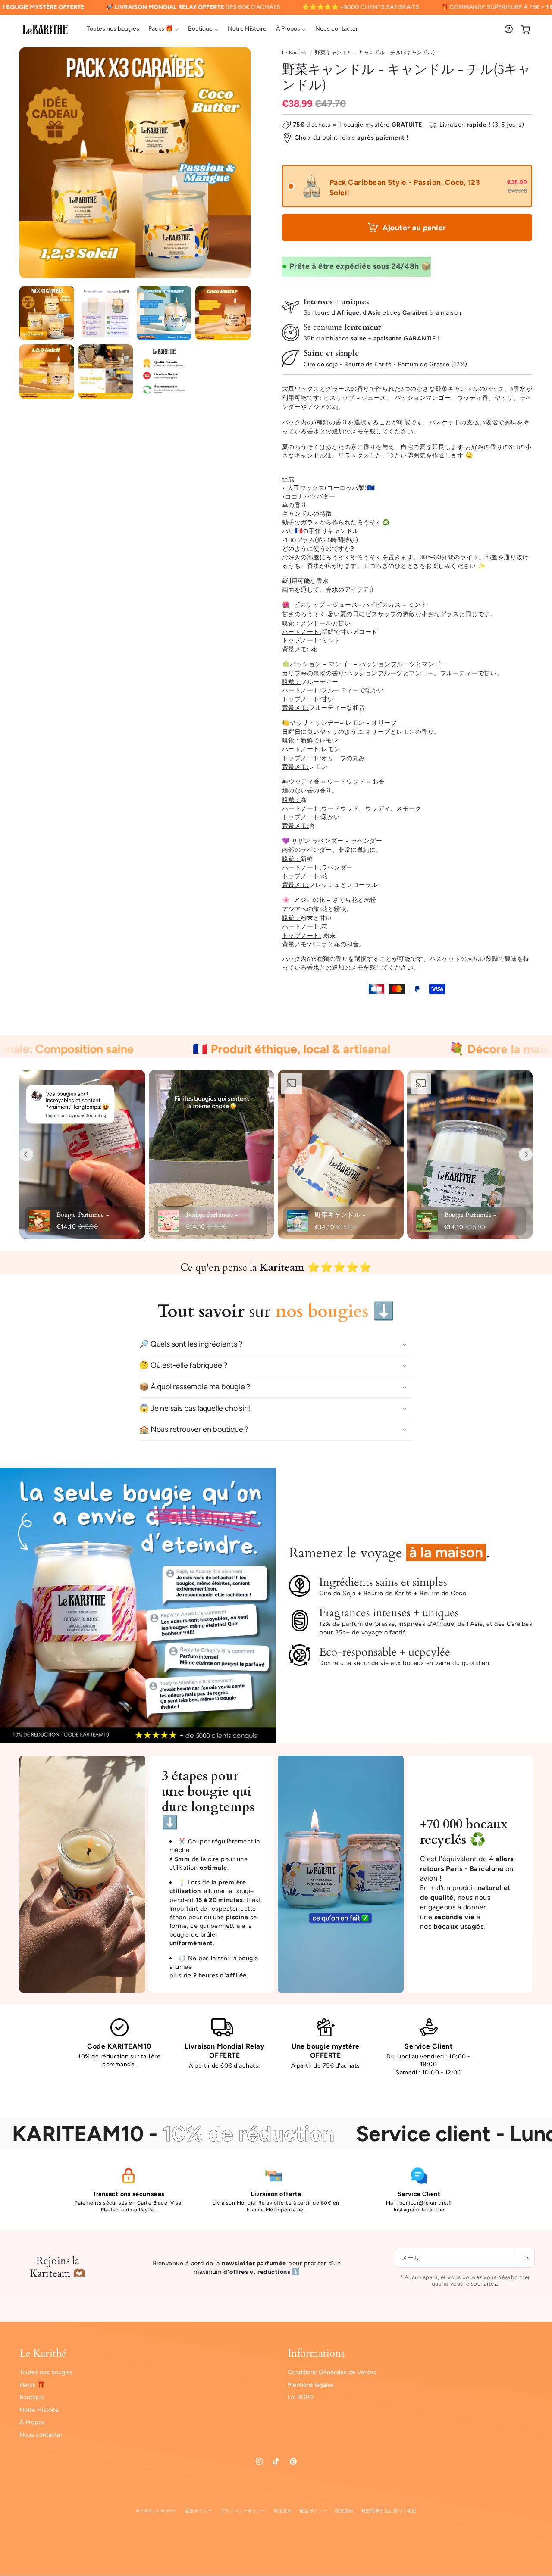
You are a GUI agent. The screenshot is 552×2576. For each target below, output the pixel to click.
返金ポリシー (199, 2511)
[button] (163, 29)
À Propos (32, 2423)
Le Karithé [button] (43, 2354)
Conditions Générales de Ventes (332, 2372)
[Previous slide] (26, 1154)
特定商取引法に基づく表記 (389, 2511)
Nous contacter (41, 2435)
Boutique (32, 2397)
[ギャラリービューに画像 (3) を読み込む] (164, 313)
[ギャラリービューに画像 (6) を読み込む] (105, 372)
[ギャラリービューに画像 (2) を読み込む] (105, 313)
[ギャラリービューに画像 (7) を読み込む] (164, 372)
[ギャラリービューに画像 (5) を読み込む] (47, 372)
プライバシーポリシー (243, 2511)
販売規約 (344, 2511)
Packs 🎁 (32, 2385)
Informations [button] (316, 2354)
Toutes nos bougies (46, 2372)
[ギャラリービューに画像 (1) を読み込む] (47, 313)
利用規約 (283, 2511)
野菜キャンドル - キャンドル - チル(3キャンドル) (375, 53)
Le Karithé (294, 53)
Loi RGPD (301, 2397)
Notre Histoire (39, 2410)
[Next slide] (526, 1154)
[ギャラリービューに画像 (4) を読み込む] (223, 313)
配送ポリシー (314, 2511)
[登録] (526, 2258)
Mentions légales (311, 2385)
